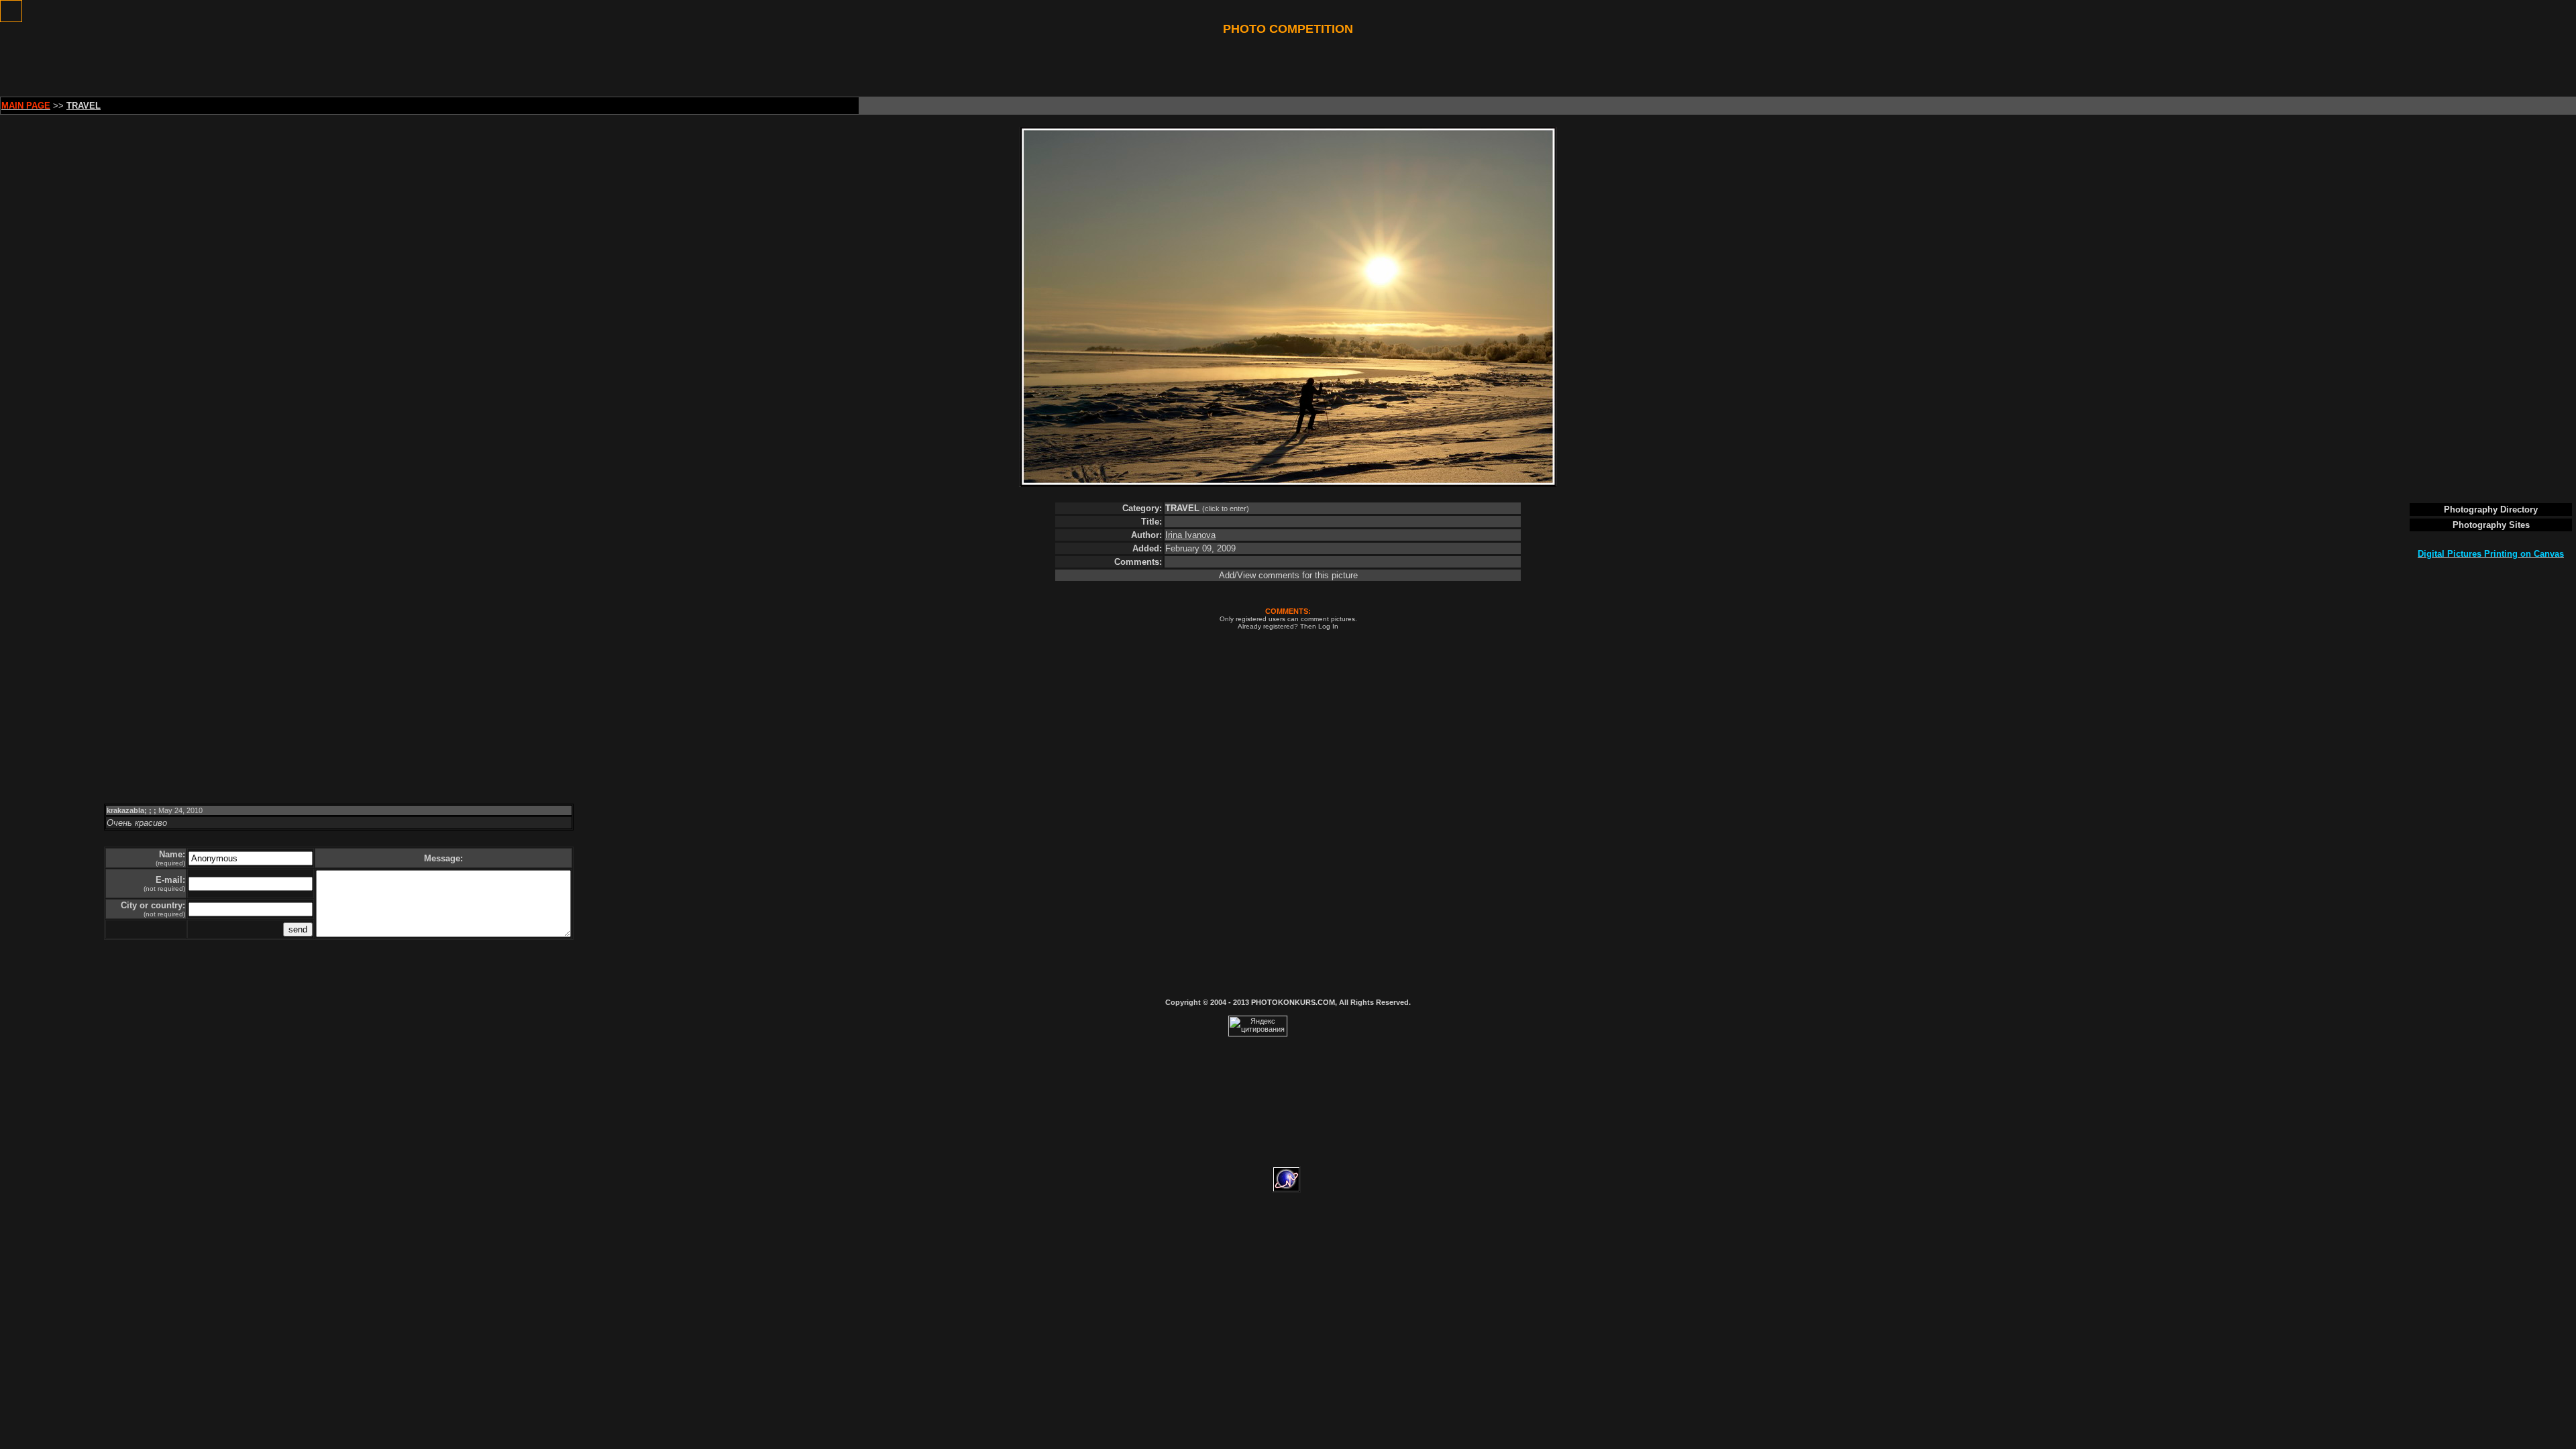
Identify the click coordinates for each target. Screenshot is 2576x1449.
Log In (1328, 626)
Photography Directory (2491, 509)
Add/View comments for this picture (1288, 575)
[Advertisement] (1288, 66)
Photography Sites (2491, 525)
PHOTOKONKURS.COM (1293, 1002)
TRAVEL (1184, 508)
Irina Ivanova (1190, 535)
